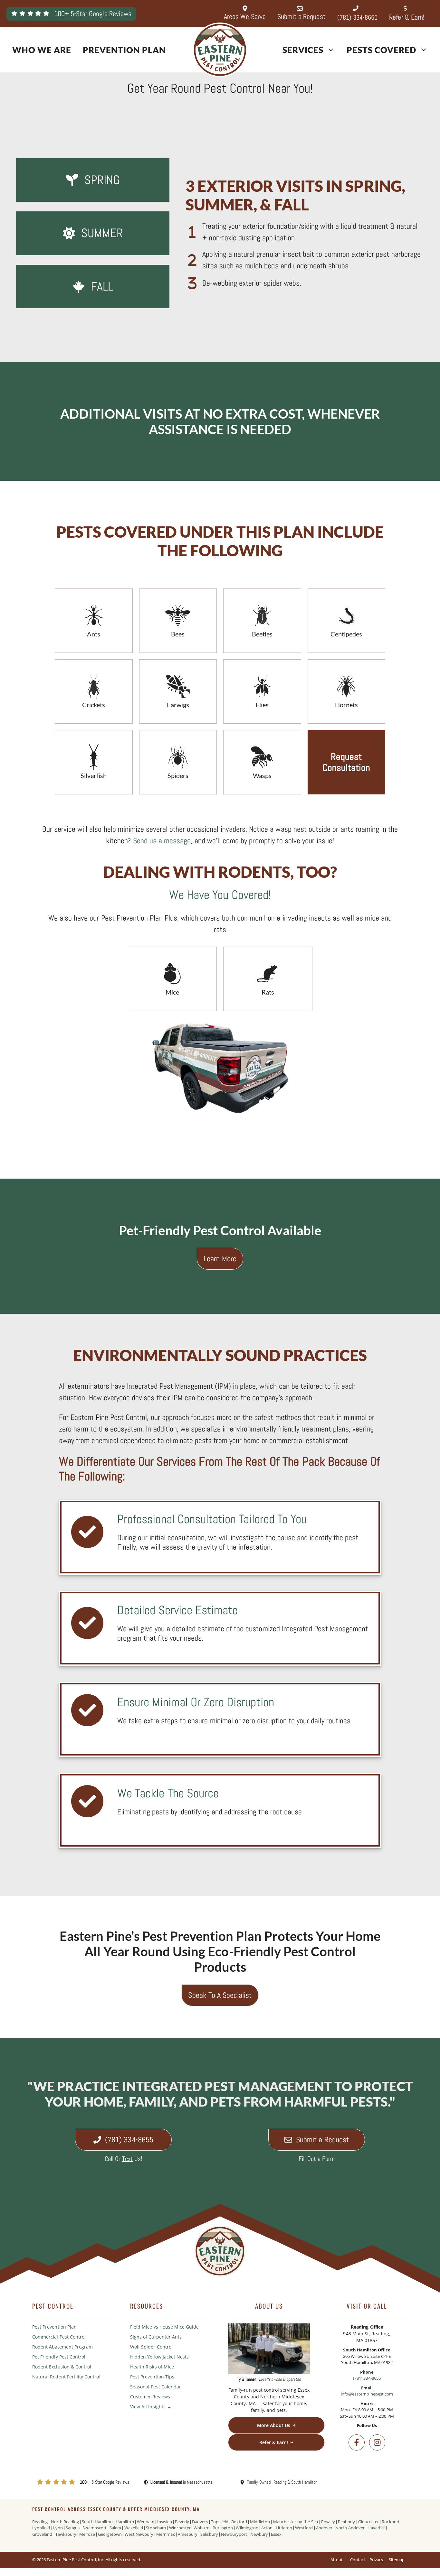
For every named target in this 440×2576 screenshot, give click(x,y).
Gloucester (369, 2522)
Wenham (146, 2522)
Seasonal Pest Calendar (156, 2387)
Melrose (87, 2534)
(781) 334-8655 (367, 2378)
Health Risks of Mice (152, 2367)
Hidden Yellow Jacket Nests (159, 2357)
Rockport (391, 2522)
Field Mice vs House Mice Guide (165, 2327)
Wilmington (247, 2528)
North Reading (65, 2522)
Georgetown (110, 2534)
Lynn (58, 2528)
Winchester (180, 2528)
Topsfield (220, 2522)
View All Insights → (151, 2407)
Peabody (346, 2522)
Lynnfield (41, 2528)
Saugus (73, 2528)
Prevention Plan (124, 50)
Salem (115, 2528)
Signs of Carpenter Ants (156, 2337)
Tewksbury (66, 2534)
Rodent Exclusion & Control (62, 2367)
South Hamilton (97, 2522)
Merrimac (165, 2534)
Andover (324, 2528)
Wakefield (134, 2528)
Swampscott (95, 2528)
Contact (358, 2560)
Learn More (220, 1259)
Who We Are (42, 50)
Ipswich (164, 2522)
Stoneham (156, 2528)
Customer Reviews (150, 2397)
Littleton (284, 2528)
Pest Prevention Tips (152, 2377)
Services (303, 50)
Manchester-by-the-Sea (296, 2522)
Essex (276, 2534)
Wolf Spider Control (151, 2347)
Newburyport (234, 2534)
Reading (40, 2522)
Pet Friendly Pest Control (59, 2357)
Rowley (328, 2522)
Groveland (42, 2534)
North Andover (350, 2528)
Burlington (223, 2528)
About (337, 2560)
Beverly (182, 2522)
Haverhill (376, 2528)
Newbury (259, 2534)
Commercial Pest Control (59, 2337)
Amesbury (188, 2534)
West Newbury (139, 2534)
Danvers (200, 2522)
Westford (304, 2528)
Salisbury (209, 2534)
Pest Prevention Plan (54, 2327)
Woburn (201, 2528)
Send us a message (162, 841)
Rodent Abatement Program (62, 2347)
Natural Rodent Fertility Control (66, 2377)
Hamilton (125, 2522)
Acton (267, 2528)
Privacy (376, 2560)
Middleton (260, 2522)
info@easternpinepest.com (367, 2394)
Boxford (239, 2522)
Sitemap (397, 2560)
